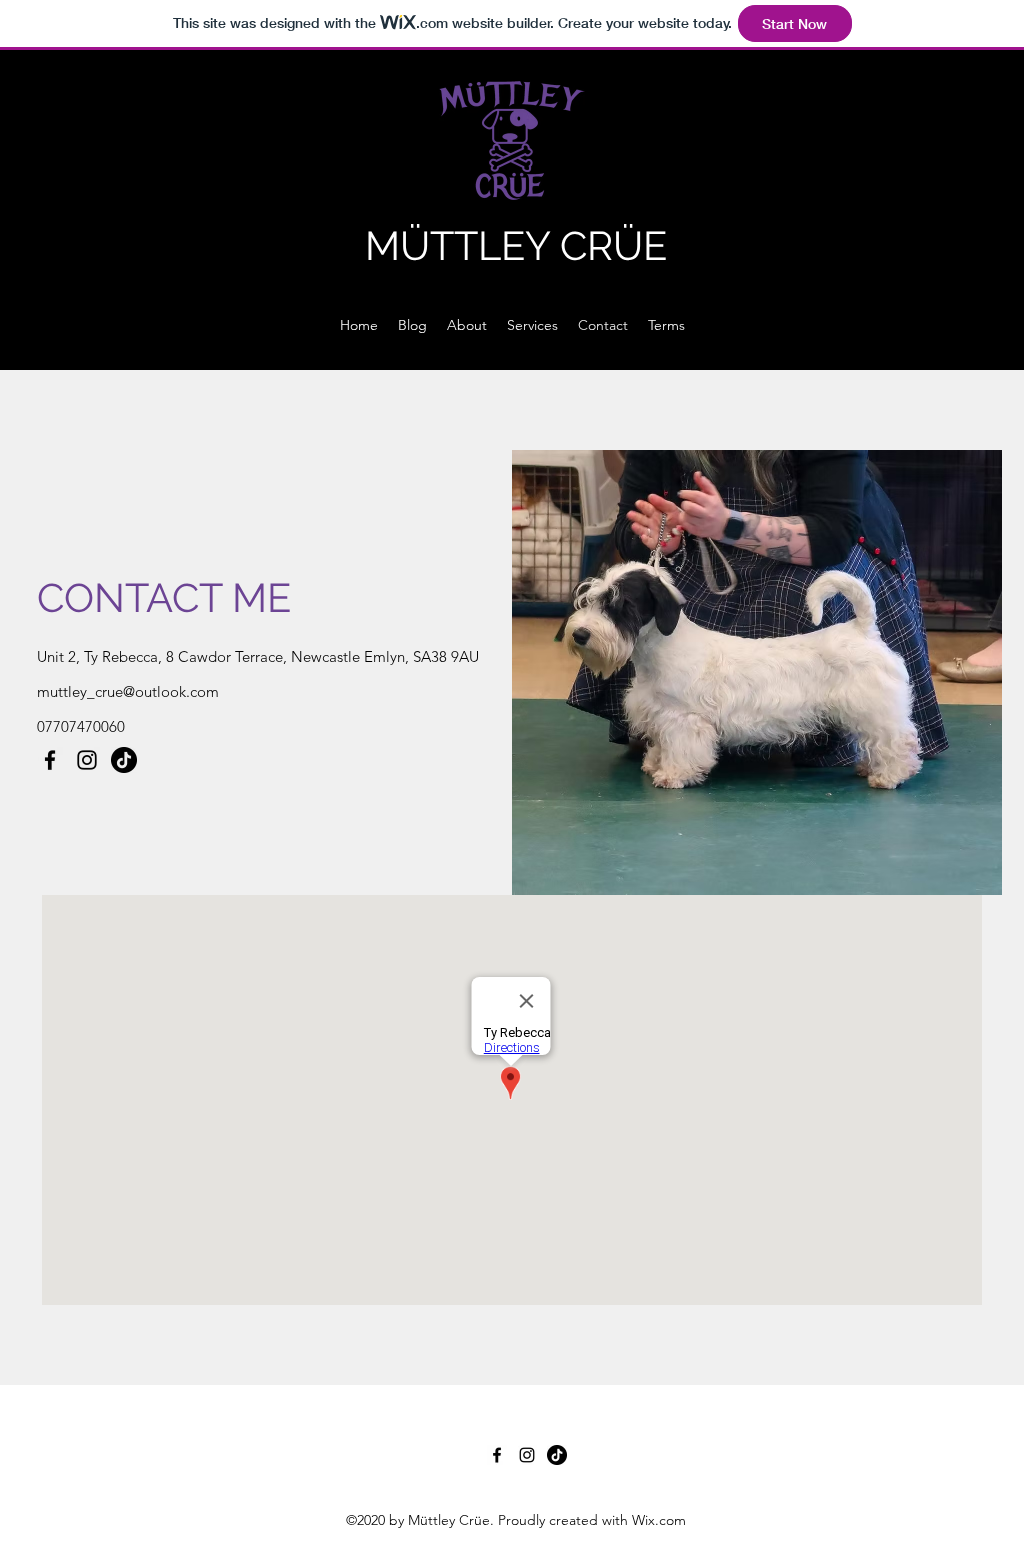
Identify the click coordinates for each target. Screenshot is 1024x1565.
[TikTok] (124, 760)
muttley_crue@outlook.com (128, 691)
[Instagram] (87, 760)
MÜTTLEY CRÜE (516, 245)
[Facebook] (50, 760)
